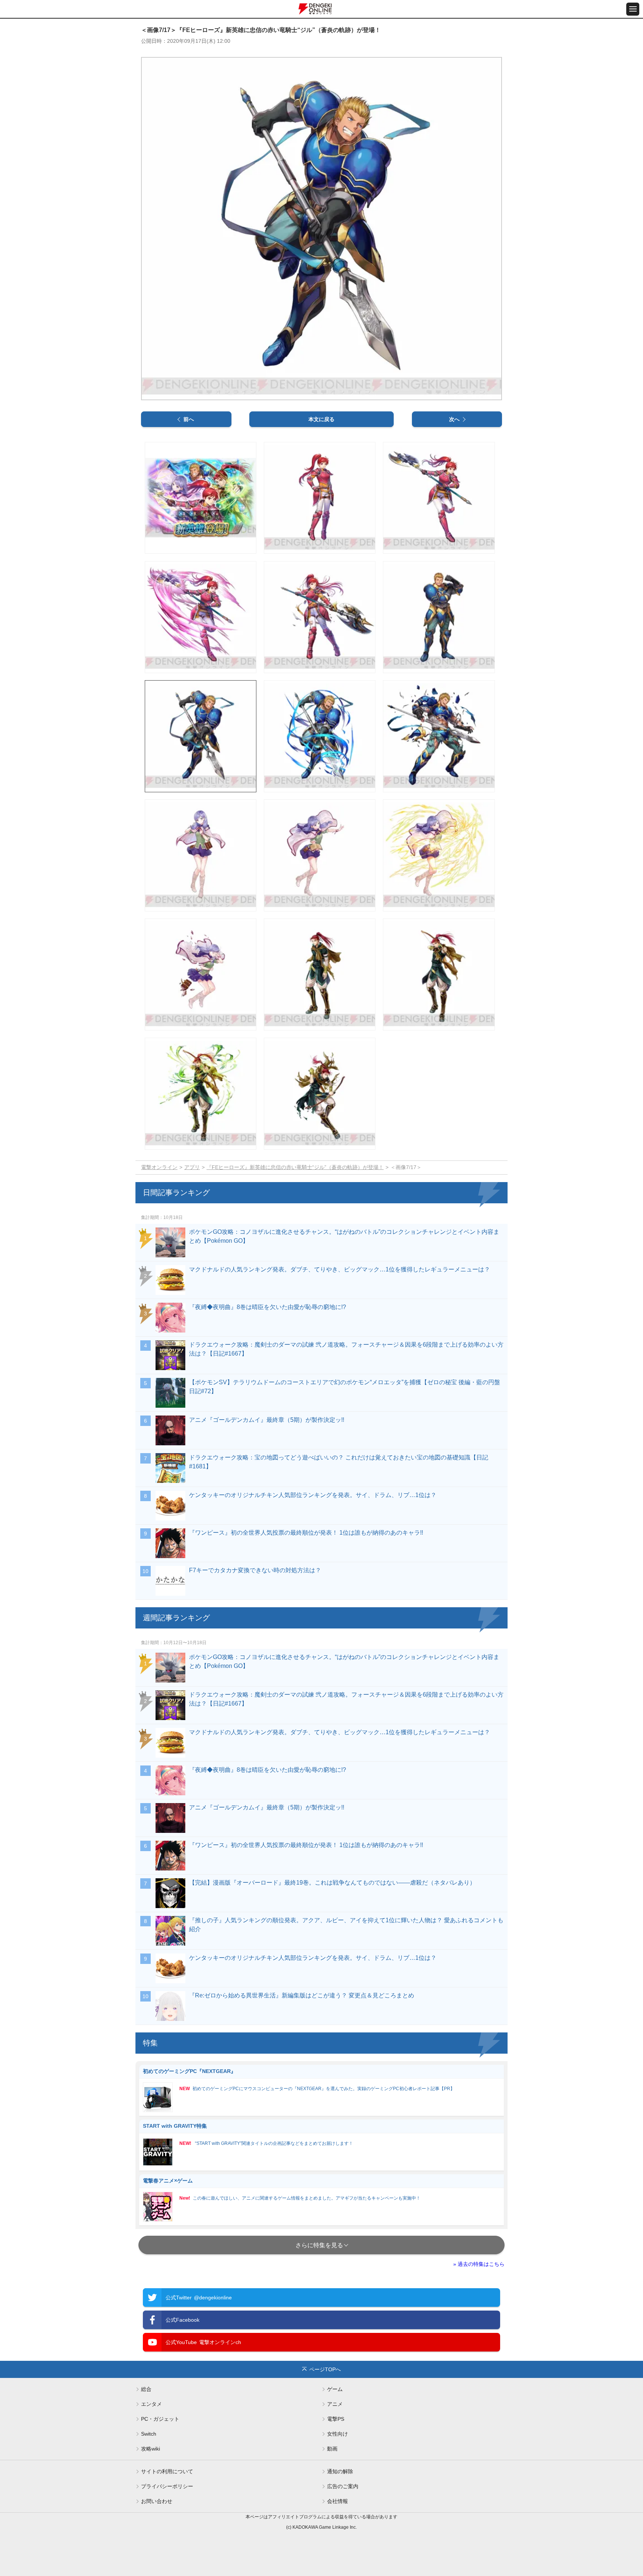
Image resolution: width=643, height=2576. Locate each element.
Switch (149, 2434)
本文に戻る (321, 419)
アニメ (335, 2404)
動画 (332, 2449)
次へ (454, 419)
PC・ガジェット (160, 2419)
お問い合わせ (157, 2501)
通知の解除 (340, 2471)
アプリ (192, 1167)
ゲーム (335, 2389)
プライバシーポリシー (167, 2486)
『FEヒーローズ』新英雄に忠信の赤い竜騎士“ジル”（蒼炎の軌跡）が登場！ (295, 1167)
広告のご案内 (343, 2486)
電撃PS (336, 2419)
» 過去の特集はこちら (479, 2264)
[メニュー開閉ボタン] (633, 9)
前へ (189, 419)
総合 (146, 2389)
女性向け (338, 2434)
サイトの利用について (167, 2471)
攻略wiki (151, 2449)
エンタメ (151, 2404)
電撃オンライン (159, 1167)
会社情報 (338, 2501)
